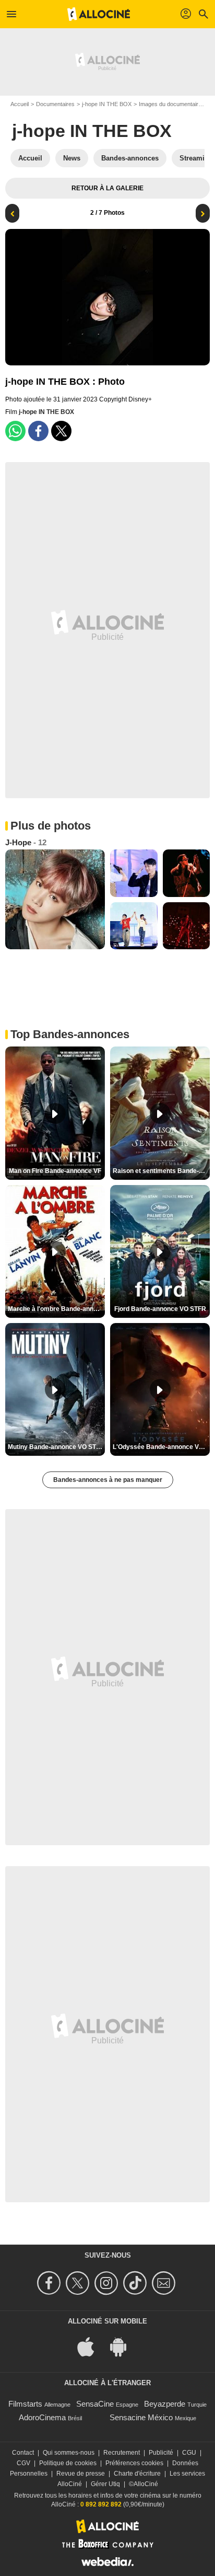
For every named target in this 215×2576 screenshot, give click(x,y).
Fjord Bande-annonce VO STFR (160, 1309)
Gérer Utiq (105, 2484)
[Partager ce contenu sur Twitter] (61, 431)
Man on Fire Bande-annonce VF (55, 1171)
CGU (189, 2453)
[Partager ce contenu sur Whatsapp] (15, 431)
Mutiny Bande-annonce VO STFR (56, 1447)
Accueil (20, 104)
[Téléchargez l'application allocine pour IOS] (91, 2346)
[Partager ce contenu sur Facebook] (38, 431)
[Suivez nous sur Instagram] (108, 2283)
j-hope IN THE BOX (107, 104)
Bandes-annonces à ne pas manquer (108, 1480)
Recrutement (122, 2453)
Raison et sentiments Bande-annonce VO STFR (161, 1171)
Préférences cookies (134, 2463)
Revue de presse (81, 2474)
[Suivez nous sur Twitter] (79, 2283)
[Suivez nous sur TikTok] (136, 2283)
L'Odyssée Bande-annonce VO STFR (161, 1447)
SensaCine (95, 2404)
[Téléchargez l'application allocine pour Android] (124, 2346)
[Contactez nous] (165, 2283)
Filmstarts (25, 2404)
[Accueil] (99, 14)
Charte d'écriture (137, 2474)
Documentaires (55, 104)
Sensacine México (141, 2417)
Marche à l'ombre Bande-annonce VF (56, 1309)
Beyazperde (165, 2404)
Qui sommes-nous (69, 2453)
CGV (23, 2463)
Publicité (161, 2453)
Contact (23, 2453)
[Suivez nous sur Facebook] (50, 2283)
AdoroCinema (42, 2417)
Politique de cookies (68, 2463)
